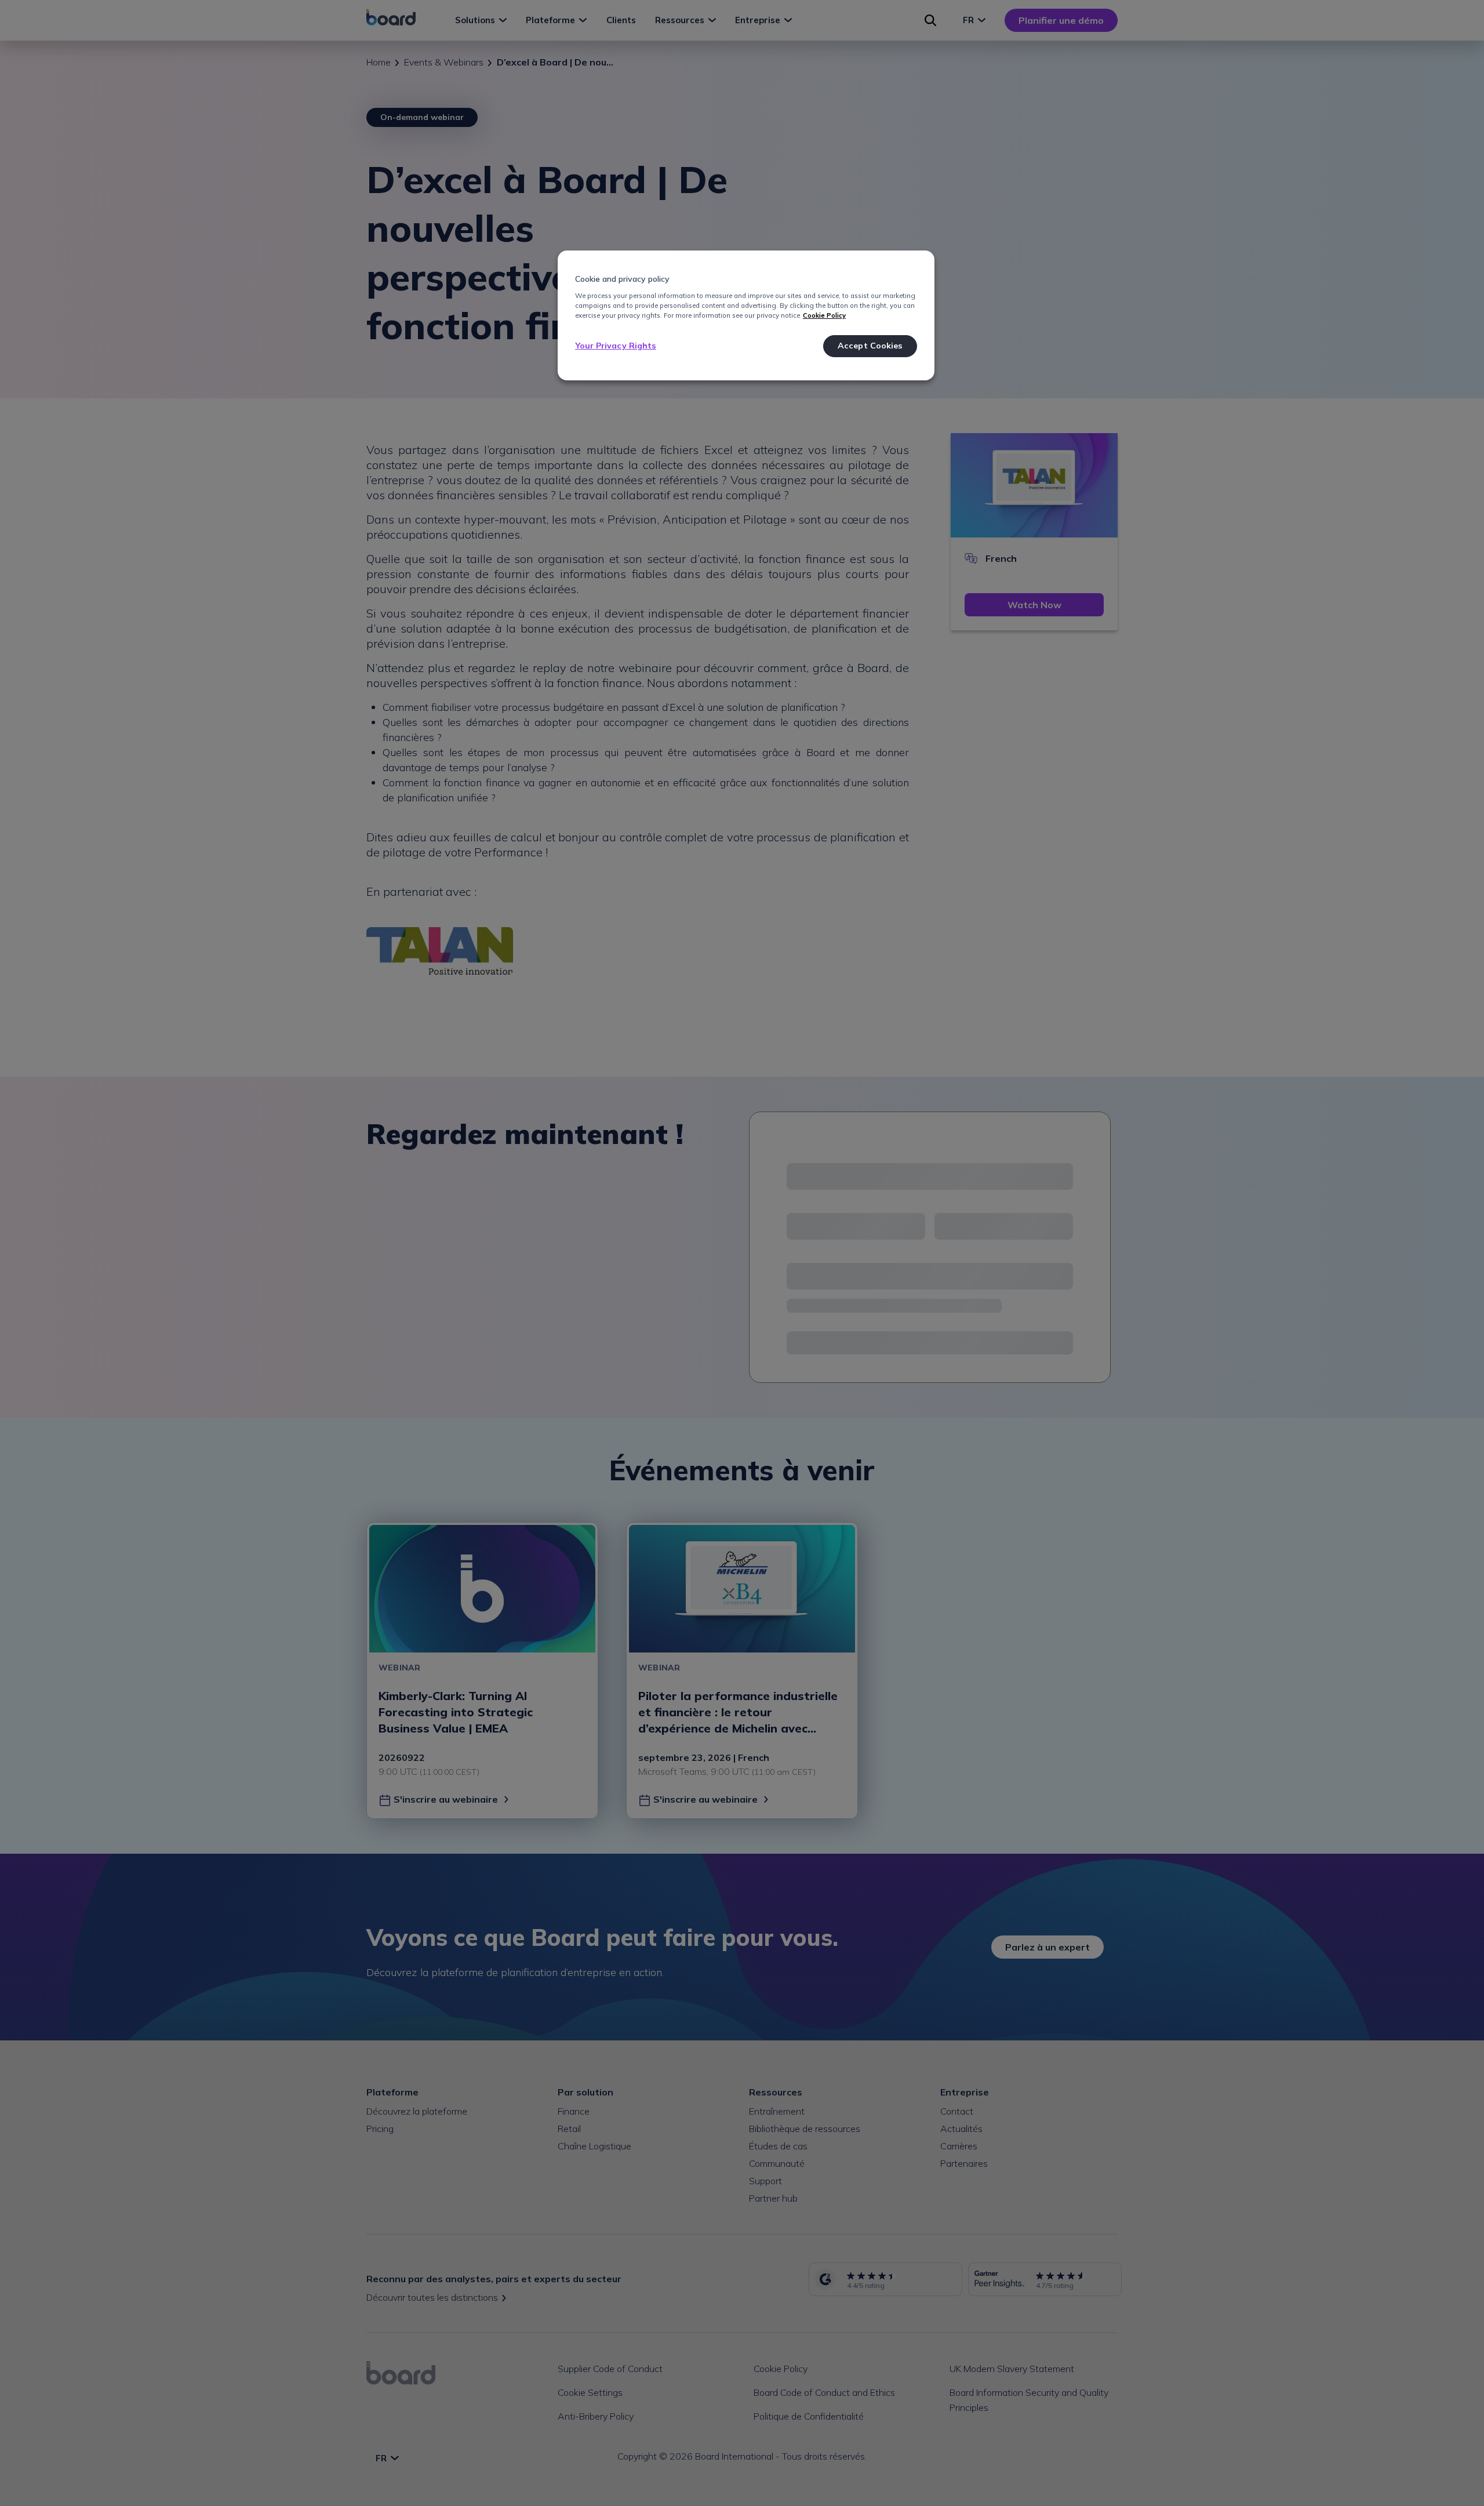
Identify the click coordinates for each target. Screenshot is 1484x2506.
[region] (746, 315)
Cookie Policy (824, 315)
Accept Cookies (870, 346)
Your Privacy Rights (616, 346)
